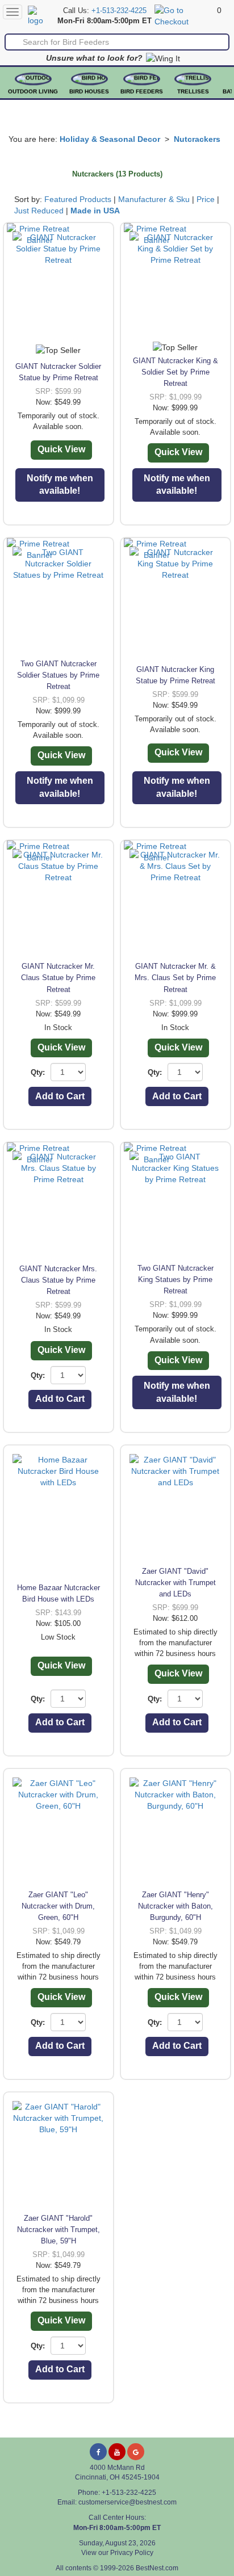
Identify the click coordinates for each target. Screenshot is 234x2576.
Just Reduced (39, 211)
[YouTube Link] (117, 2452)
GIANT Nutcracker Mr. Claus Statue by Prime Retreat (58, 978)
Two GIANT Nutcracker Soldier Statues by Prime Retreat (58, 675)
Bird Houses (89, 92)
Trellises (193, 92)
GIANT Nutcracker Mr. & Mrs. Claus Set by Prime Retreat (175, 978)
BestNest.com (157, 2568)
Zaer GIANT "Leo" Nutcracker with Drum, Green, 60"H (58, 1906)
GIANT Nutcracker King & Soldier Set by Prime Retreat (175, 372)
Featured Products (78, 199)
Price (206, 199)
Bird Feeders (142, 92)
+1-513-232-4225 (119, 11)
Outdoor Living (33, 92)
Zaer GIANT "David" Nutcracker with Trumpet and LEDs (175, 1583)
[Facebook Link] (98, 2452)
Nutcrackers (197, 139)
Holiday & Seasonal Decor (110, 139)
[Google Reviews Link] (136, 2452)
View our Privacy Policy (117, 2553)
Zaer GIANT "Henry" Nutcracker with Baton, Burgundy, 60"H (175, 1906)
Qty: (38, 1072)
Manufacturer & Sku (154, 199)
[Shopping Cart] (184, 15)
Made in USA (95, 211)
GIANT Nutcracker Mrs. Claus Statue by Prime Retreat (58, 1280)
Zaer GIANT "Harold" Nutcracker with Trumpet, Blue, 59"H (58, 2230)
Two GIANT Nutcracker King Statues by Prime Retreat (175, 1279)
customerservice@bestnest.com (128, 2502)
